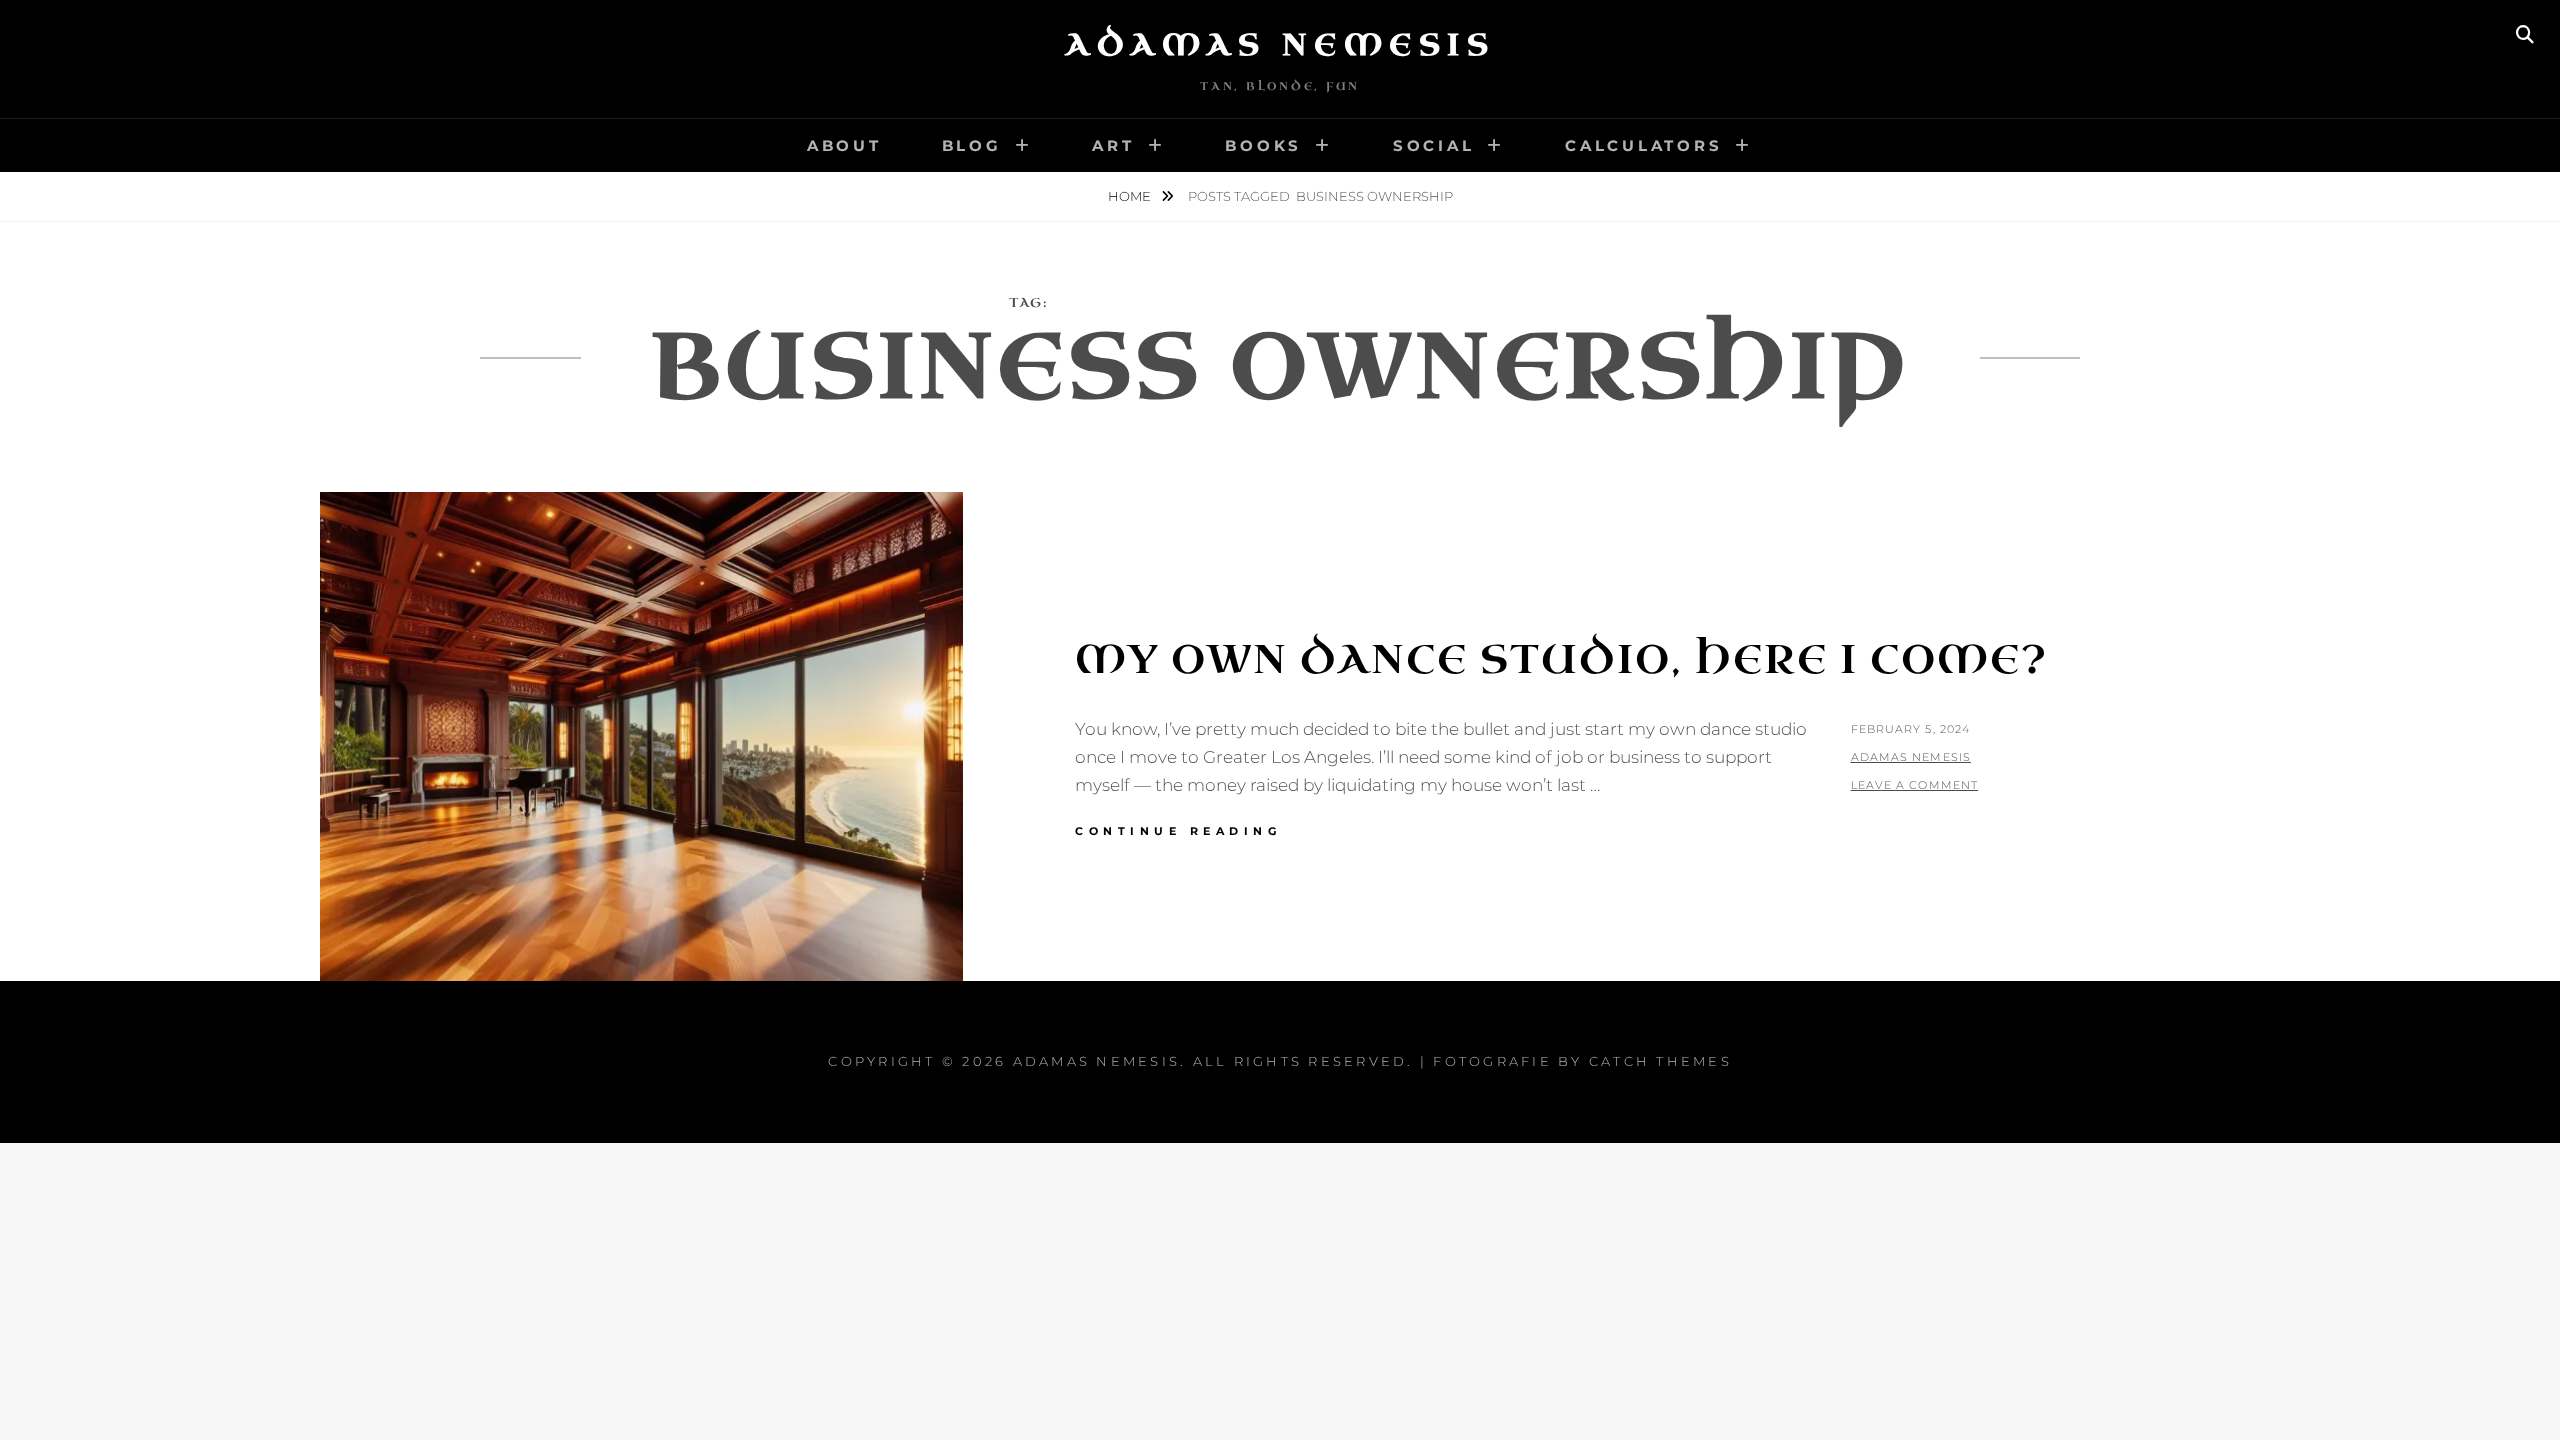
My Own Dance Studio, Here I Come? (1561, 660)
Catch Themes (1660, 1061)
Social (1434, 145)
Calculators (1643, 145)
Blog (972, 145)
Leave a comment (1915, 785)
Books (1263, 145)
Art (1113, 145)
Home (1131, 196)
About (844, 145)
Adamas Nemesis (1280, 45)
